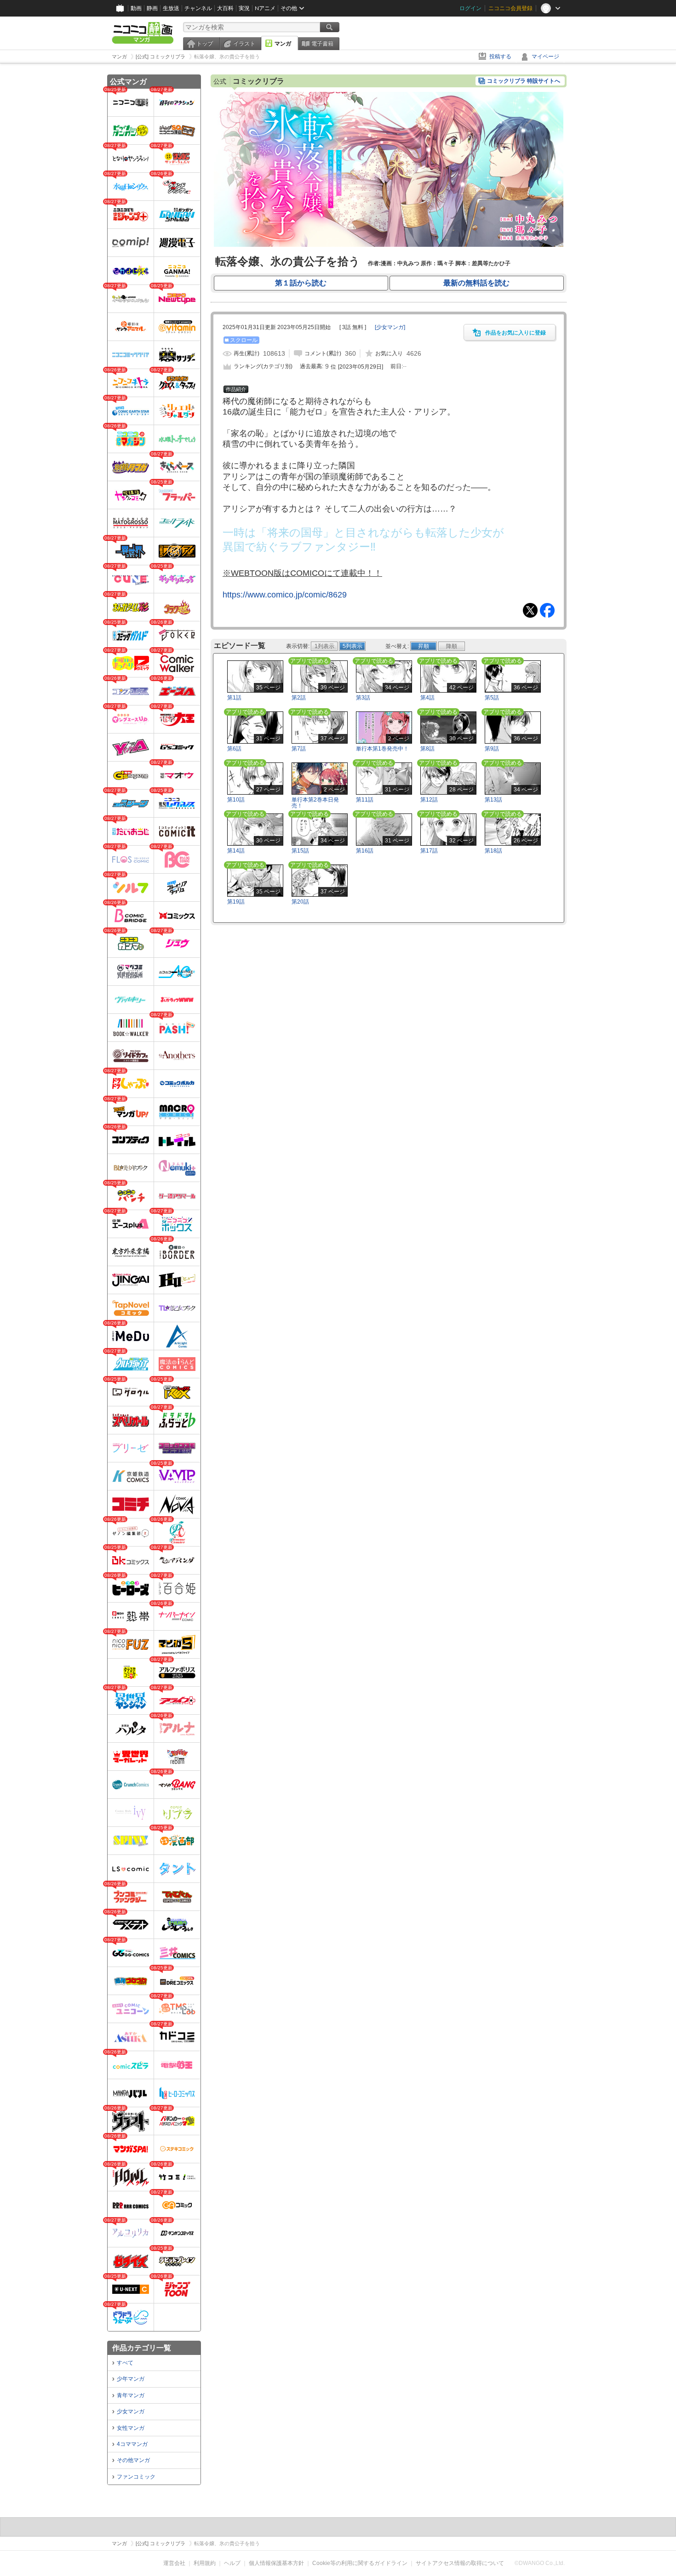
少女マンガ (131, 2411)
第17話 (429, 851)
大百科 (225, 8)
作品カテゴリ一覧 (142, 2348)
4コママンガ (132, 2444)
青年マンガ (131, 2395)
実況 (244, 8)
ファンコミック (136, 2477)
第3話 (363, 698)
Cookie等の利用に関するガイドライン (360, 2563)
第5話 (492, 698)
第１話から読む (301, 283)
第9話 (492, 749)
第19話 (236, 902)
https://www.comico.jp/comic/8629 (285, 595)
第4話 (427, 698)
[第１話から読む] (389, 245)
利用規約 (205, 2563)
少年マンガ (131, 2379)
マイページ (545, 57)
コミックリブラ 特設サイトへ (524, 81)
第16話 (365, 851)
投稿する (500, 57)
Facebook (547, 610)
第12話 (429, 800)
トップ (205, 44)
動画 (136, 8)
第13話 (493, 800)
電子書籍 (322, 44)
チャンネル (198, 8)
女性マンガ (131, 2428)
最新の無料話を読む (476, 283)
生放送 (171, 8)
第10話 (236, 800)
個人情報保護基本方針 (276, 2563)
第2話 (299, 698)
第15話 (300, 851)
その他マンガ (133, 2460)
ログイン (470, 8)
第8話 (427, 749)
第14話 (236, 851)
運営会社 (174, 2563)
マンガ (283, 44)
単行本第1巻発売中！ (382, 749)
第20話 (300, 902)
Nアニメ (265, 8)
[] (390, 327)
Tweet (530, 610)
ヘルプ (232, 2563)
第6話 (234, 749)
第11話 (365, 800)
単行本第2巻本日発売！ (315, 803)
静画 (152, 8)
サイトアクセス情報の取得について (460, 2563)
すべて (125, 2363)
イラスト (244, 44)
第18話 (493, 851)
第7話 (299, 749)
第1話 (234, 698)
